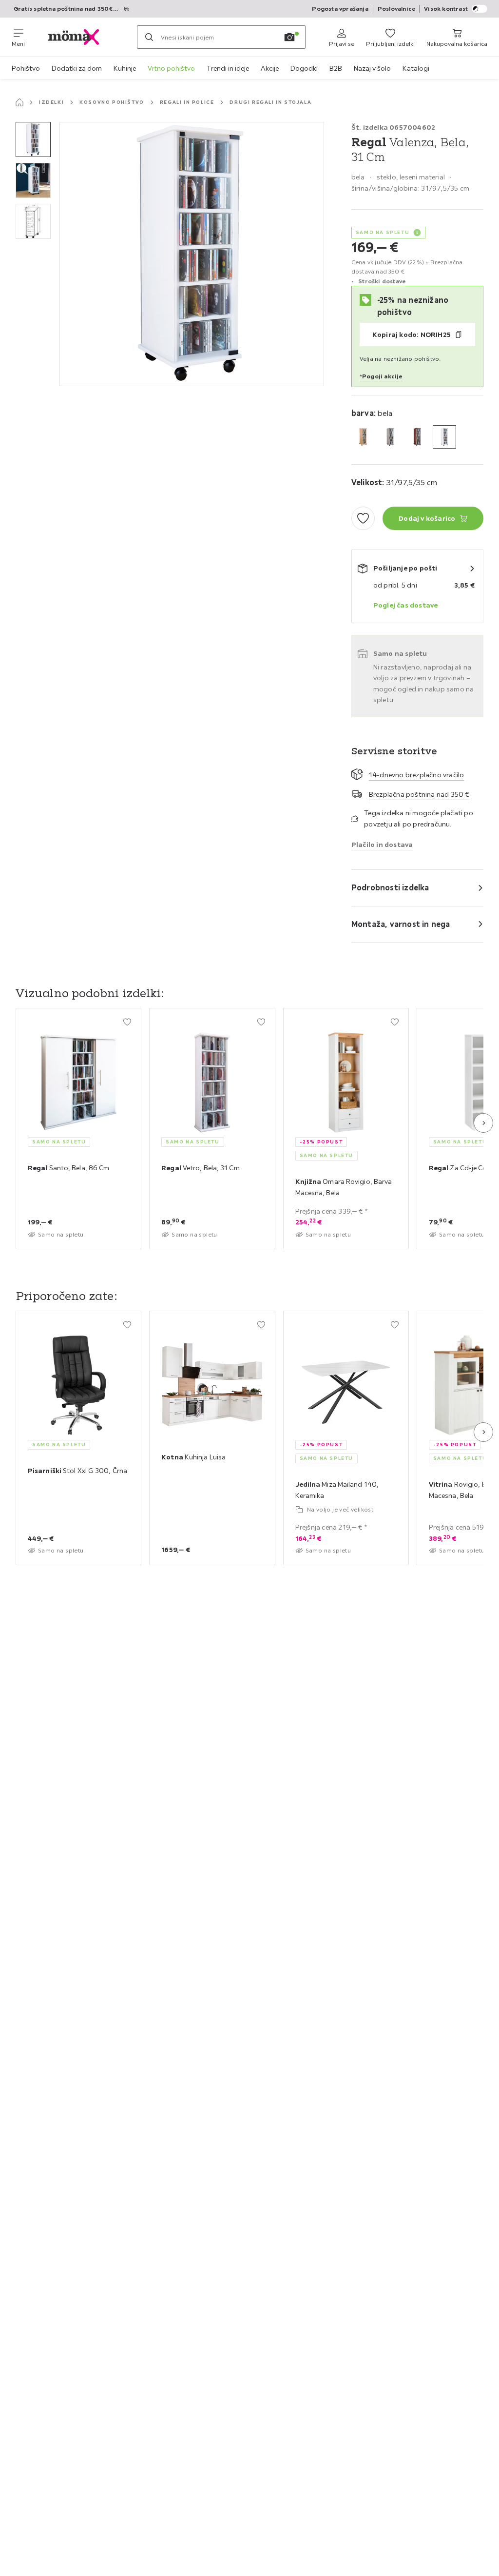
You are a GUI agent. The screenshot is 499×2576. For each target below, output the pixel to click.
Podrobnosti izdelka (390, 887)
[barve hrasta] (390, 437)
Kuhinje (125, 68)
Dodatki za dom (77, 68)
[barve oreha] (417, 437)
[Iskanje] (149, 37)
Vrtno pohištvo (171, 68)
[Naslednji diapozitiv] (483, 1123)
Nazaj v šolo (372, 68)
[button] (33, 139)
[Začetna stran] (19, 102)
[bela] (444, 437)
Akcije (270, 68)
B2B (336, 68)
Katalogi (416, 68)
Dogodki (304, 68)
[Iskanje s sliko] (289, 37)
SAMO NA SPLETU (383, 232)
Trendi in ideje (228, 68)
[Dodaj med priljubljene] (363, 518)
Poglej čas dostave (406, 605)
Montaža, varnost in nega (401, 924)
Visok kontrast (446, 9)
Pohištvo (26, 68)
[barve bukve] (363, 437)
